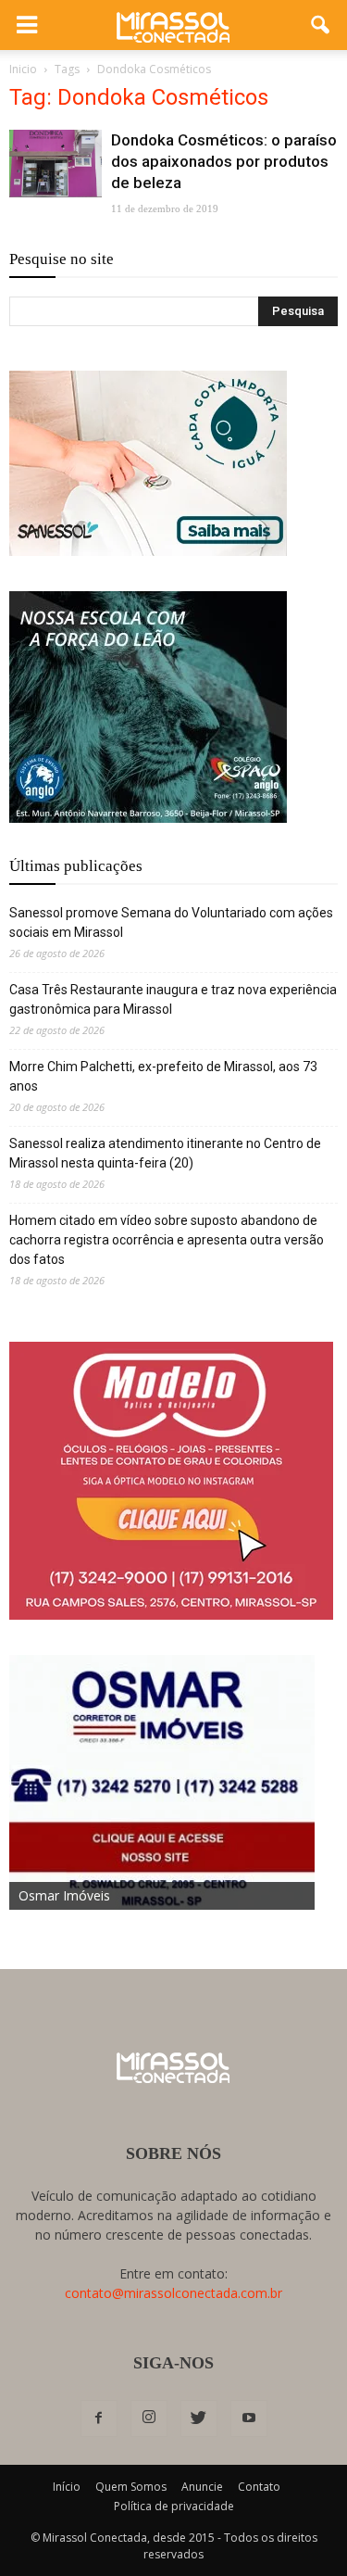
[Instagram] (149, 2418)
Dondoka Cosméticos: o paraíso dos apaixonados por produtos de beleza (224, 161)
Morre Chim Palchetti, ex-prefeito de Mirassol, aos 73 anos (163, 1076)
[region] (148, 463)
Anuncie (202, 2487)
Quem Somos (131, 2487)
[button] (321, 25)
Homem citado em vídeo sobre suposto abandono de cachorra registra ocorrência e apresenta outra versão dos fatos (167, 1240)
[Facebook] (99, 2418)
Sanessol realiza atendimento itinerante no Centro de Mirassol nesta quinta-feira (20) (165, 1153)
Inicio (23, 69)
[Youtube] (249, 2418)
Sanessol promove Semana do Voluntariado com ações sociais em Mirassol (171, 922)
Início (67, 2487)
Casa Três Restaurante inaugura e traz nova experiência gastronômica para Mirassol (173, 999)
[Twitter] (199, 2418)
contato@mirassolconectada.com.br (173, 2293)
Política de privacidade (174, 2506)
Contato (259, 2487)
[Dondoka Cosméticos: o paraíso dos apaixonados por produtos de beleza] (56, 164)
